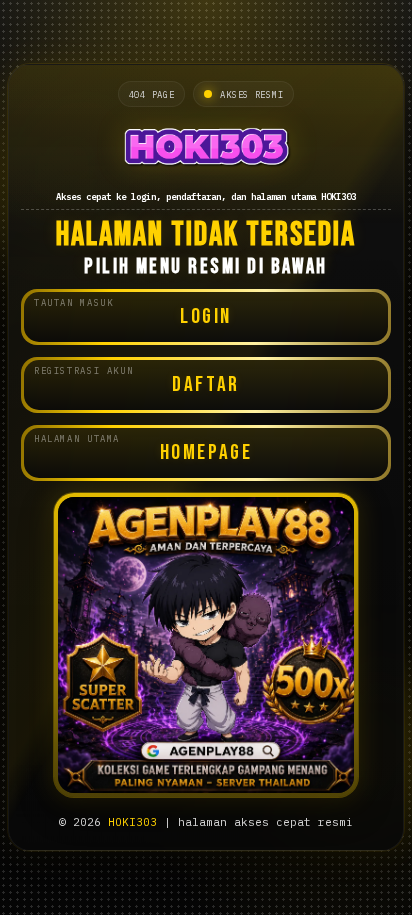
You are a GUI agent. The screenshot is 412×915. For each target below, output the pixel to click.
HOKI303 (132, 822)
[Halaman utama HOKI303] (206, 146)
